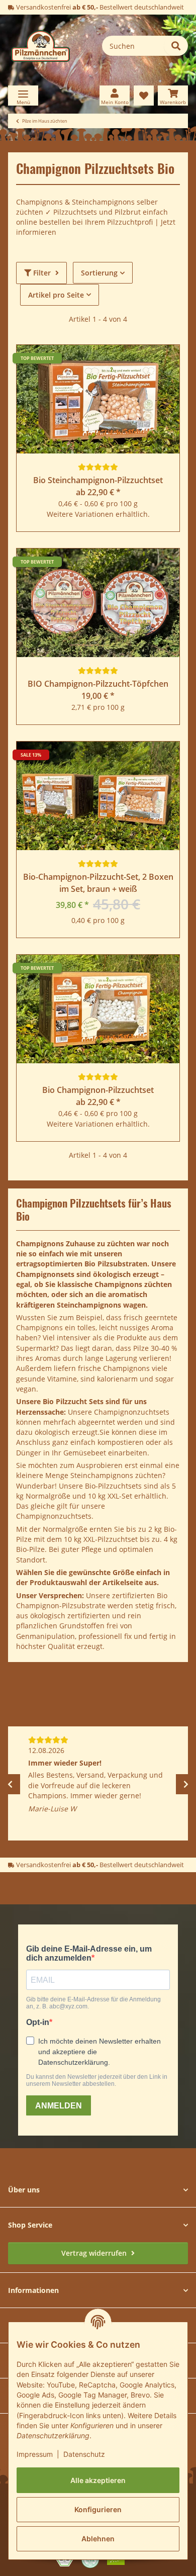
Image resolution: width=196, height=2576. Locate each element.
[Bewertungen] (98, 467)
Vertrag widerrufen (95, 2253)
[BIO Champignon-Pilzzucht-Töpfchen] (98, 603)
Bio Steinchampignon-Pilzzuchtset (98, 480)
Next (186, 1784)
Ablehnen (98, 2539)
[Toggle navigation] (23, 96)
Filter (42, 273)
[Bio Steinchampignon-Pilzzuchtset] (98, 399)
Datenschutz (84, 2454)
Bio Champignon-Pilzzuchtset (98, 1090)
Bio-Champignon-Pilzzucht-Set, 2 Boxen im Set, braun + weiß (98, 883)
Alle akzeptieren (98, 2480)
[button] (115, 96)
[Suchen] (176, 46)
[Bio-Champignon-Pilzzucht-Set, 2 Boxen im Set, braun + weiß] (98, 796)
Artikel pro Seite (56, 295)
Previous (10, 1784)
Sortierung (99, 273)
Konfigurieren (98, 2509)
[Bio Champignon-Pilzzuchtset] (98, 1009)
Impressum (35, 2454)
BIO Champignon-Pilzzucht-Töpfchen (98, 684)
